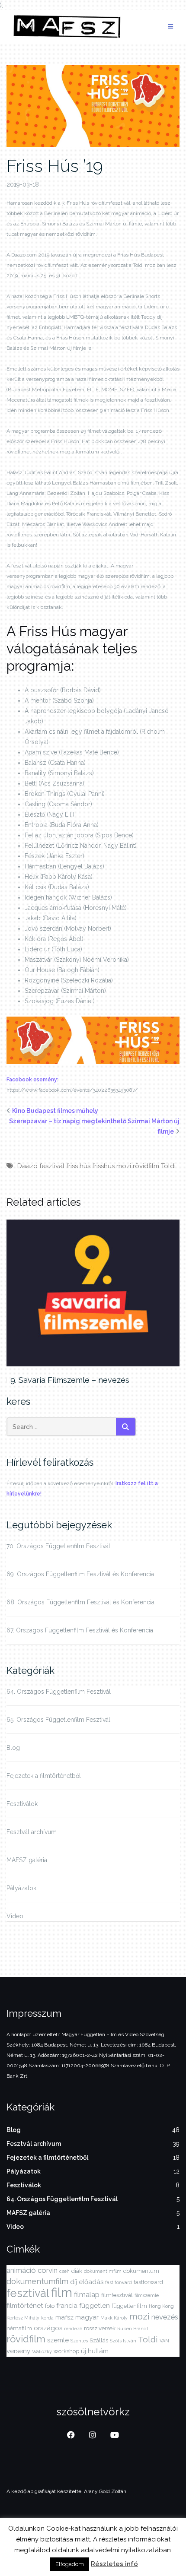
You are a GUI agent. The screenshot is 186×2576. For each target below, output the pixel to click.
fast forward (119, 2282)
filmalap (87, 2294)
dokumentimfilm (103, 2271)
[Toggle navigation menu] (170, 27)
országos (48, 2328)
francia (67, 2306)
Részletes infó (114, 2564)
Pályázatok (21, 1888)
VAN (164, 2341)
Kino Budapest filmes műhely (55, 1111)
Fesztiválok (22, 1804)
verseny (18, 2351)
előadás (91, 2282)
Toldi (168, 1166)
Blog (13, 1748)
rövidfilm (146, 1166)
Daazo (27, 1166)
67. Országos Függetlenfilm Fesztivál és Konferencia (80, 1630)
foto (50, 2306)
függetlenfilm (129, 2306)
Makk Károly (114, 2318)
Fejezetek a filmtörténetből (44, 1776)
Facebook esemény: (32, 1080)
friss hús (78, 1166)
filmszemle (147, 2295)
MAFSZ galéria (27, 1860)
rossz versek (100, 2328)
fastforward (148, 2282)
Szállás (99, 2340)
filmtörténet (25, 2306)
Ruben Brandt (133, 2329)
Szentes (79, 2341)
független (95, 2306)
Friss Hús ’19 (55, 166)
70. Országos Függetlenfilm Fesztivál (58, 1546)
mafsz (64, 2317)
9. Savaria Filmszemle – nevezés (70, 1380)
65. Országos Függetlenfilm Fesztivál (58, 1720)
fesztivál (52, 1166)
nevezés (165, 2317)
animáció (21, 2270)
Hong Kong (161, 2306)
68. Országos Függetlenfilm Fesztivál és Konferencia (80, 1602)
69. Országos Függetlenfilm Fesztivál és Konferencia (80, 1574)
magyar (87, 2317)
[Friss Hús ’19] (93, 105)
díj (74, 2282)
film (62, 2292)
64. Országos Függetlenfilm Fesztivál (59, 1692)
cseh (64, 2271)
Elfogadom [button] (70, 2564)
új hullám (95, 2351)
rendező (73, 2329)
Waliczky (42, 2351)
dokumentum (141, 2271)
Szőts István (123, 2341)
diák (77, 2271)
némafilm (19, 2328)
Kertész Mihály (23, 2318)
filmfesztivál (117, 2295)
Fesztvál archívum (32, 1832)
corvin (48, 2270)
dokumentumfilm (37, 2281)
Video (15, 1916)
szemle (58, 2340)
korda (47, 2318)
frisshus (103, 1166)
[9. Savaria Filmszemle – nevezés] (93, 1293)
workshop (66, 2351)
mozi (124, 1166)
